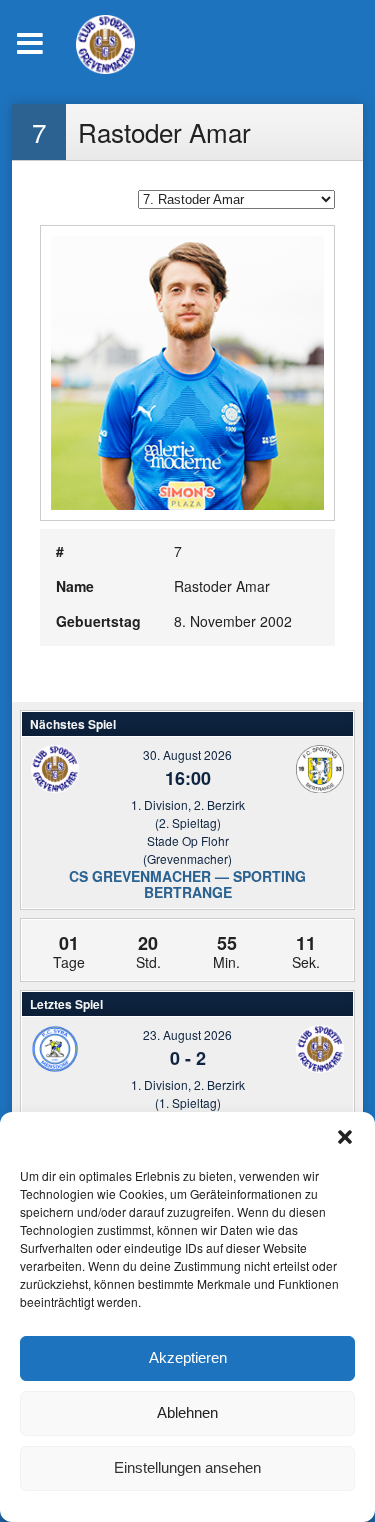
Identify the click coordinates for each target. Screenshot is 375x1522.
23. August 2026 (187, 1034)
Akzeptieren (188, 1357)
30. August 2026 (187, 754)
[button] (345, 1137)
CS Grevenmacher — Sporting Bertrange (187, 884)
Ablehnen (187, 1412)
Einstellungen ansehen (187, 1467)
